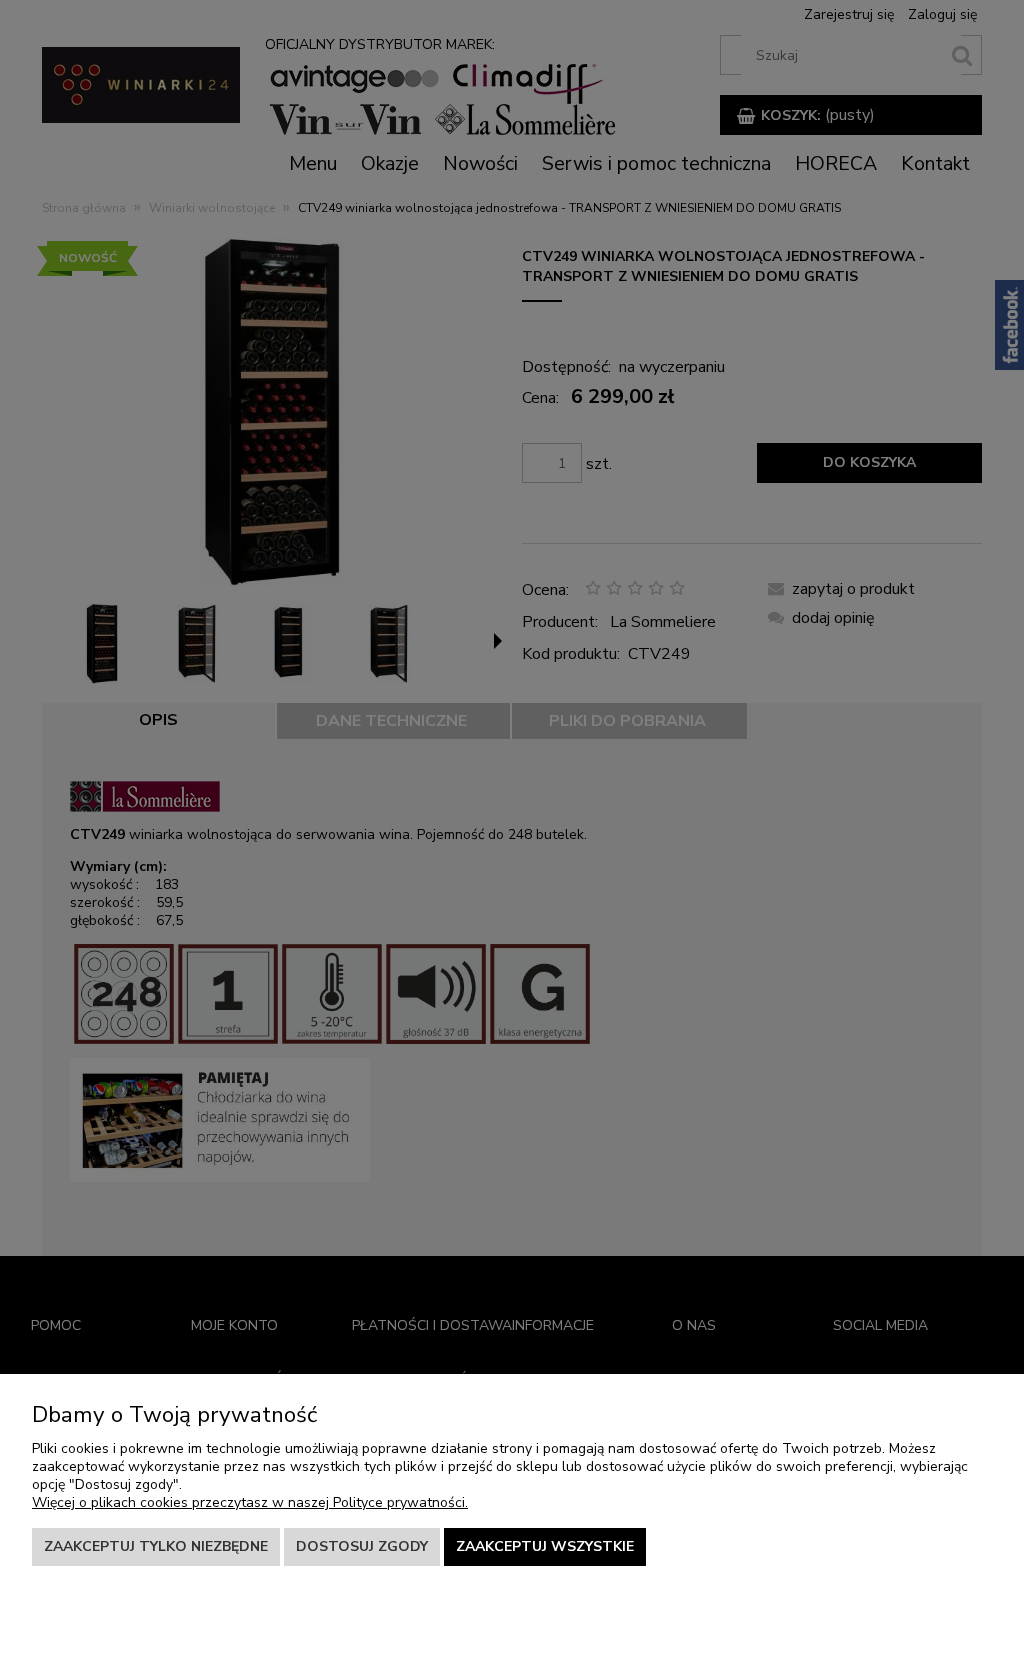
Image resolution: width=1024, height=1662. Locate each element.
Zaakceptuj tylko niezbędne (156, 1546)
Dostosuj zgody (362, 1546)
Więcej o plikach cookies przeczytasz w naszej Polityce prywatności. (250, 1502)
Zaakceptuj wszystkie (545, 1546)
